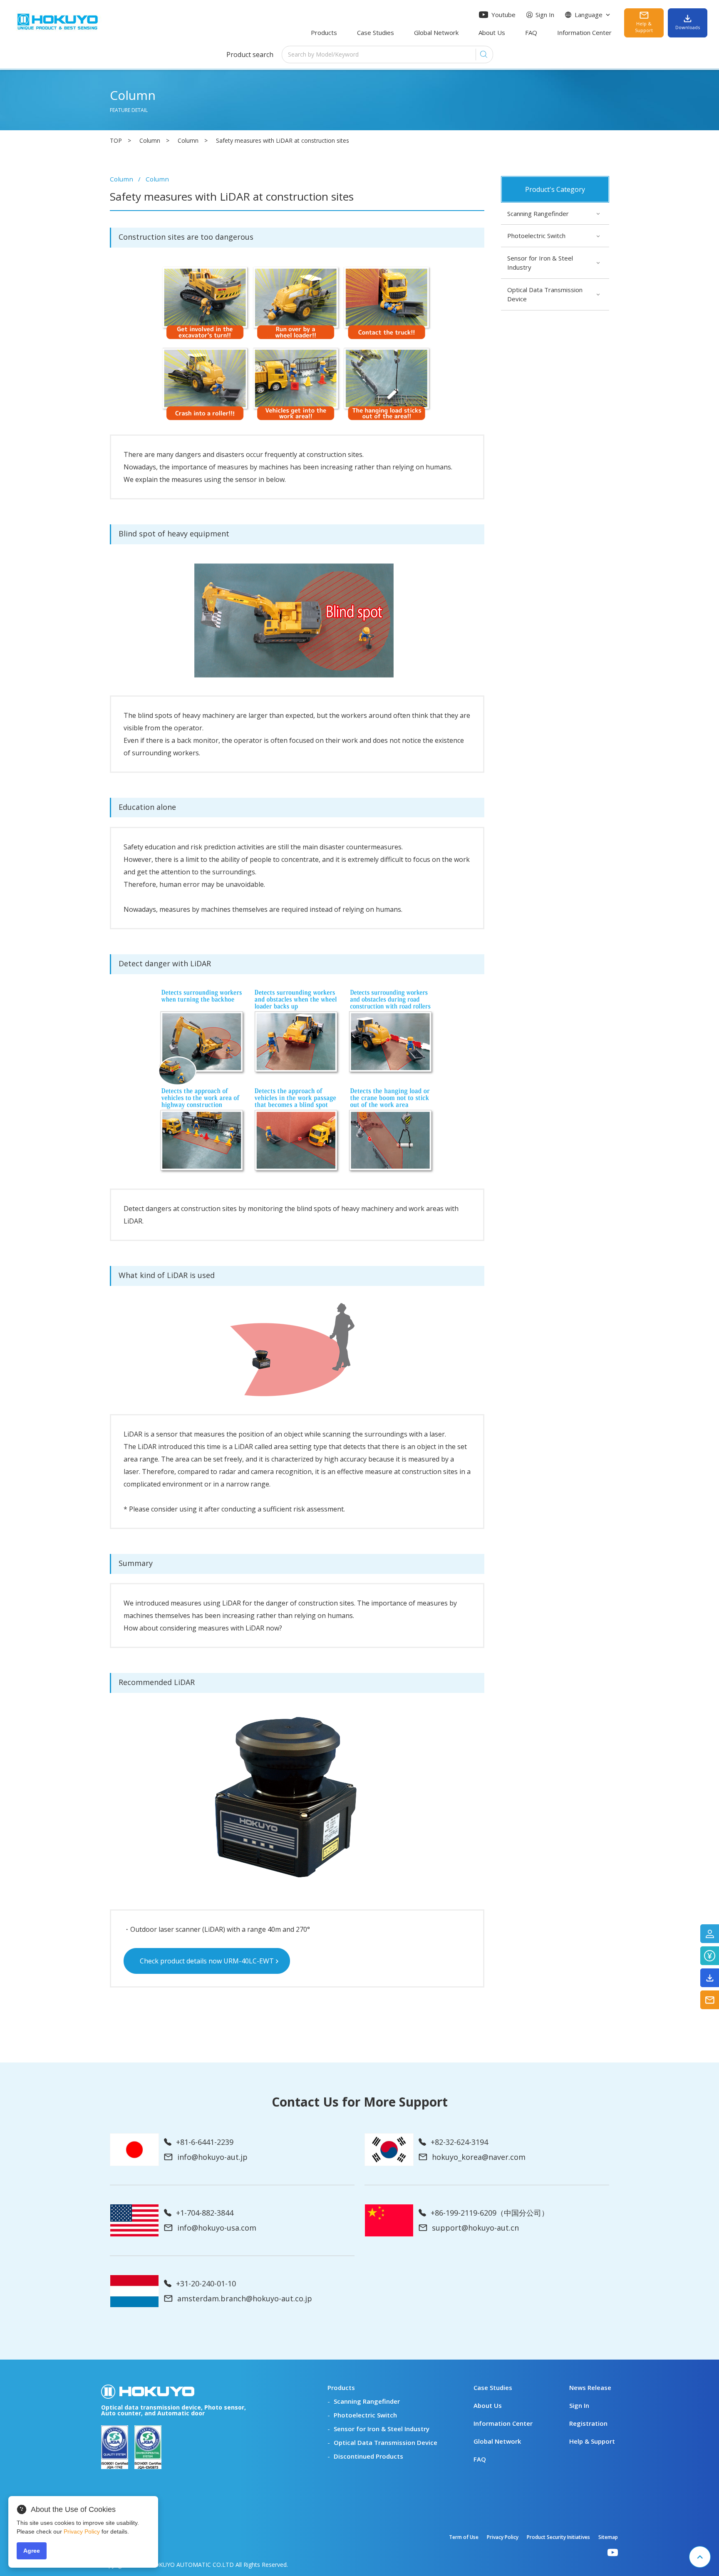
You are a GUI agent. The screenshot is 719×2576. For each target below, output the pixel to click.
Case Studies (376, 32)
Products (324, 32)
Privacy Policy (503, 2537)
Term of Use (464, 2537)
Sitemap (608, 2537)
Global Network (436, 32)
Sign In (545, 15)
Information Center (584, 32)
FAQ (531, 32)
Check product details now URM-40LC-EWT (207, 1961)
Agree (32, 2551)
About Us (492, 32)
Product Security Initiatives (558, 2537)
